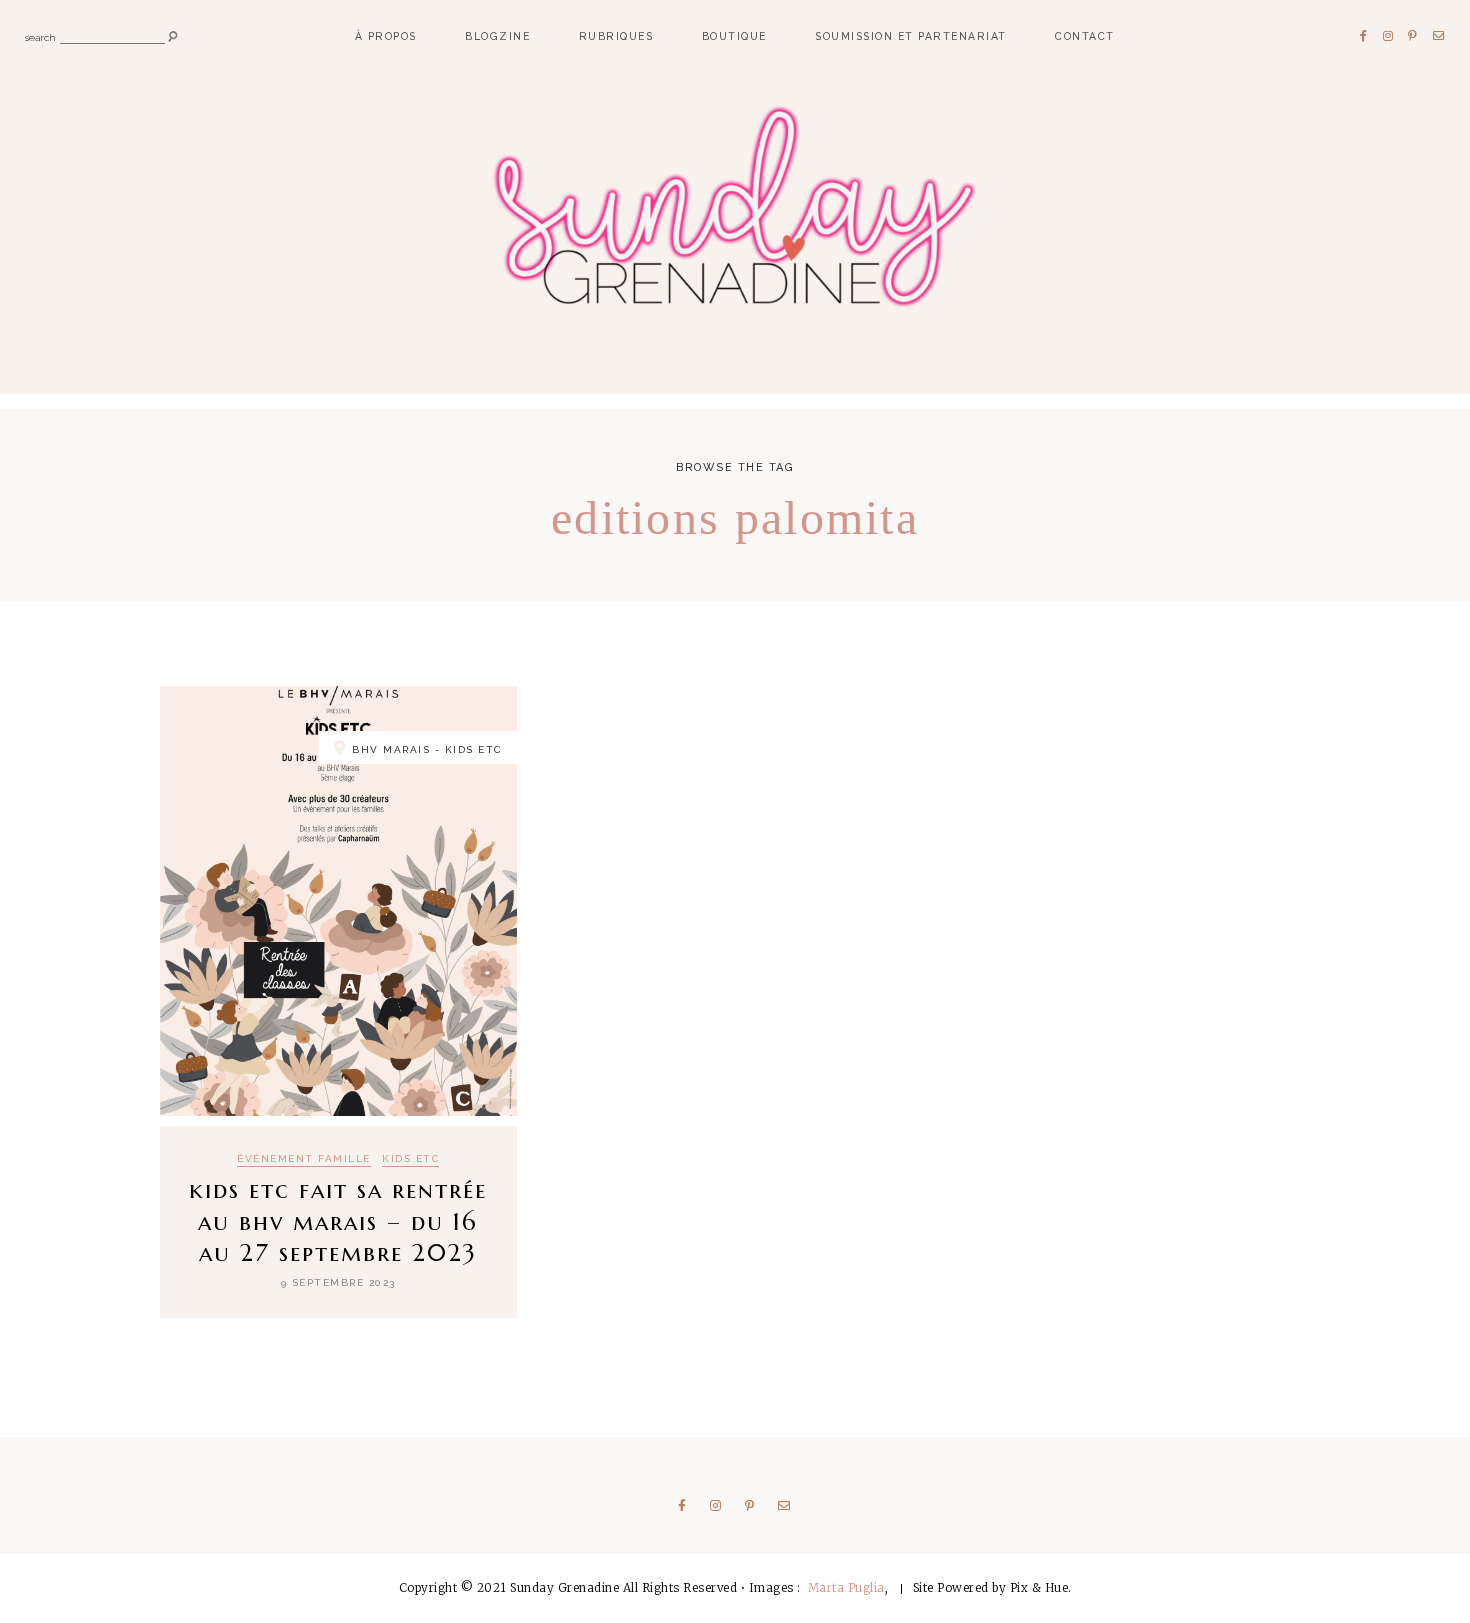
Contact (1085, 36)
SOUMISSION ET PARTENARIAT (911, 36)
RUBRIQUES (616, 36)
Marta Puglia (846, 1588)
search (40, 37)
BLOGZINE (497, 36)
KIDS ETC (410, 1159)
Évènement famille (304, 1159)
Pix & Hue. (1041, 1588)
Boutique (734, 36)
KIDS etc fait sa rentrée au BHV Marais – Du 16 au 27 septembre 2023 (338, 1221)
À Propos (386, 36)
